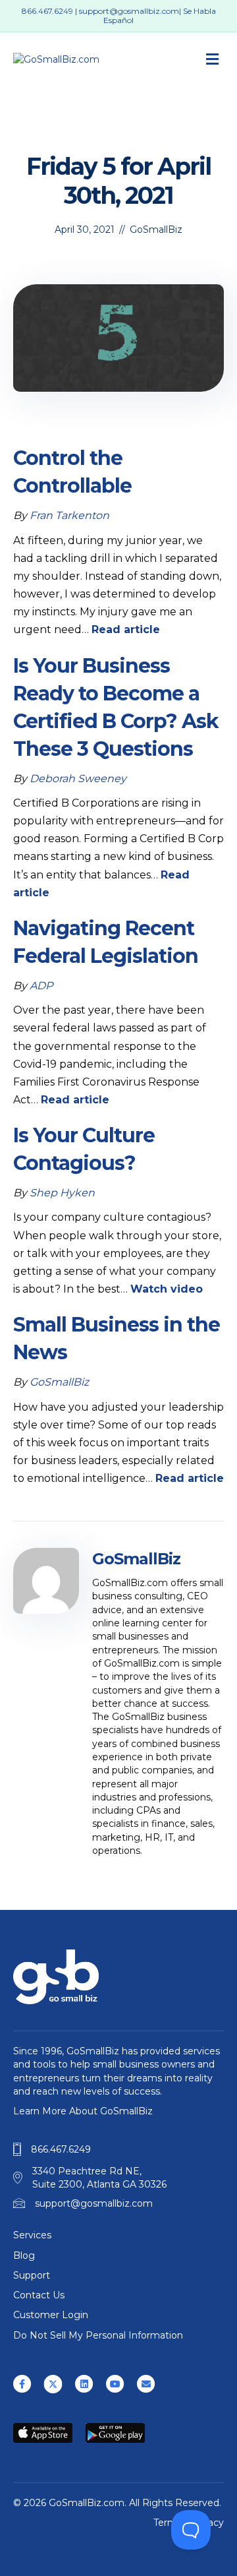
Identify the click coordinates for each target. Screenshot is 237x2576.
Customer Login (51, 2315)
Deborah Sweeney (78, 779)
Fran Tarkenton (69, 515)
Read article (126, 629)
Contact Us (39, 2295)
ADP (41, 986)
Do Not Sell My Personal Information (98, 2335)
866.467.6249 (47, 11)
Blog (24, 2255)
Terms (168, 2523)
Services (32, 2235)
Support (32, 2275)
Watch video (167, 1289)
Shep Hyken (62, 1193)
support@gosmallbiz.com (129, 11)
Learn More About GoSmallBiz (83, 2111)
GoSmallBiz (156, 230)
